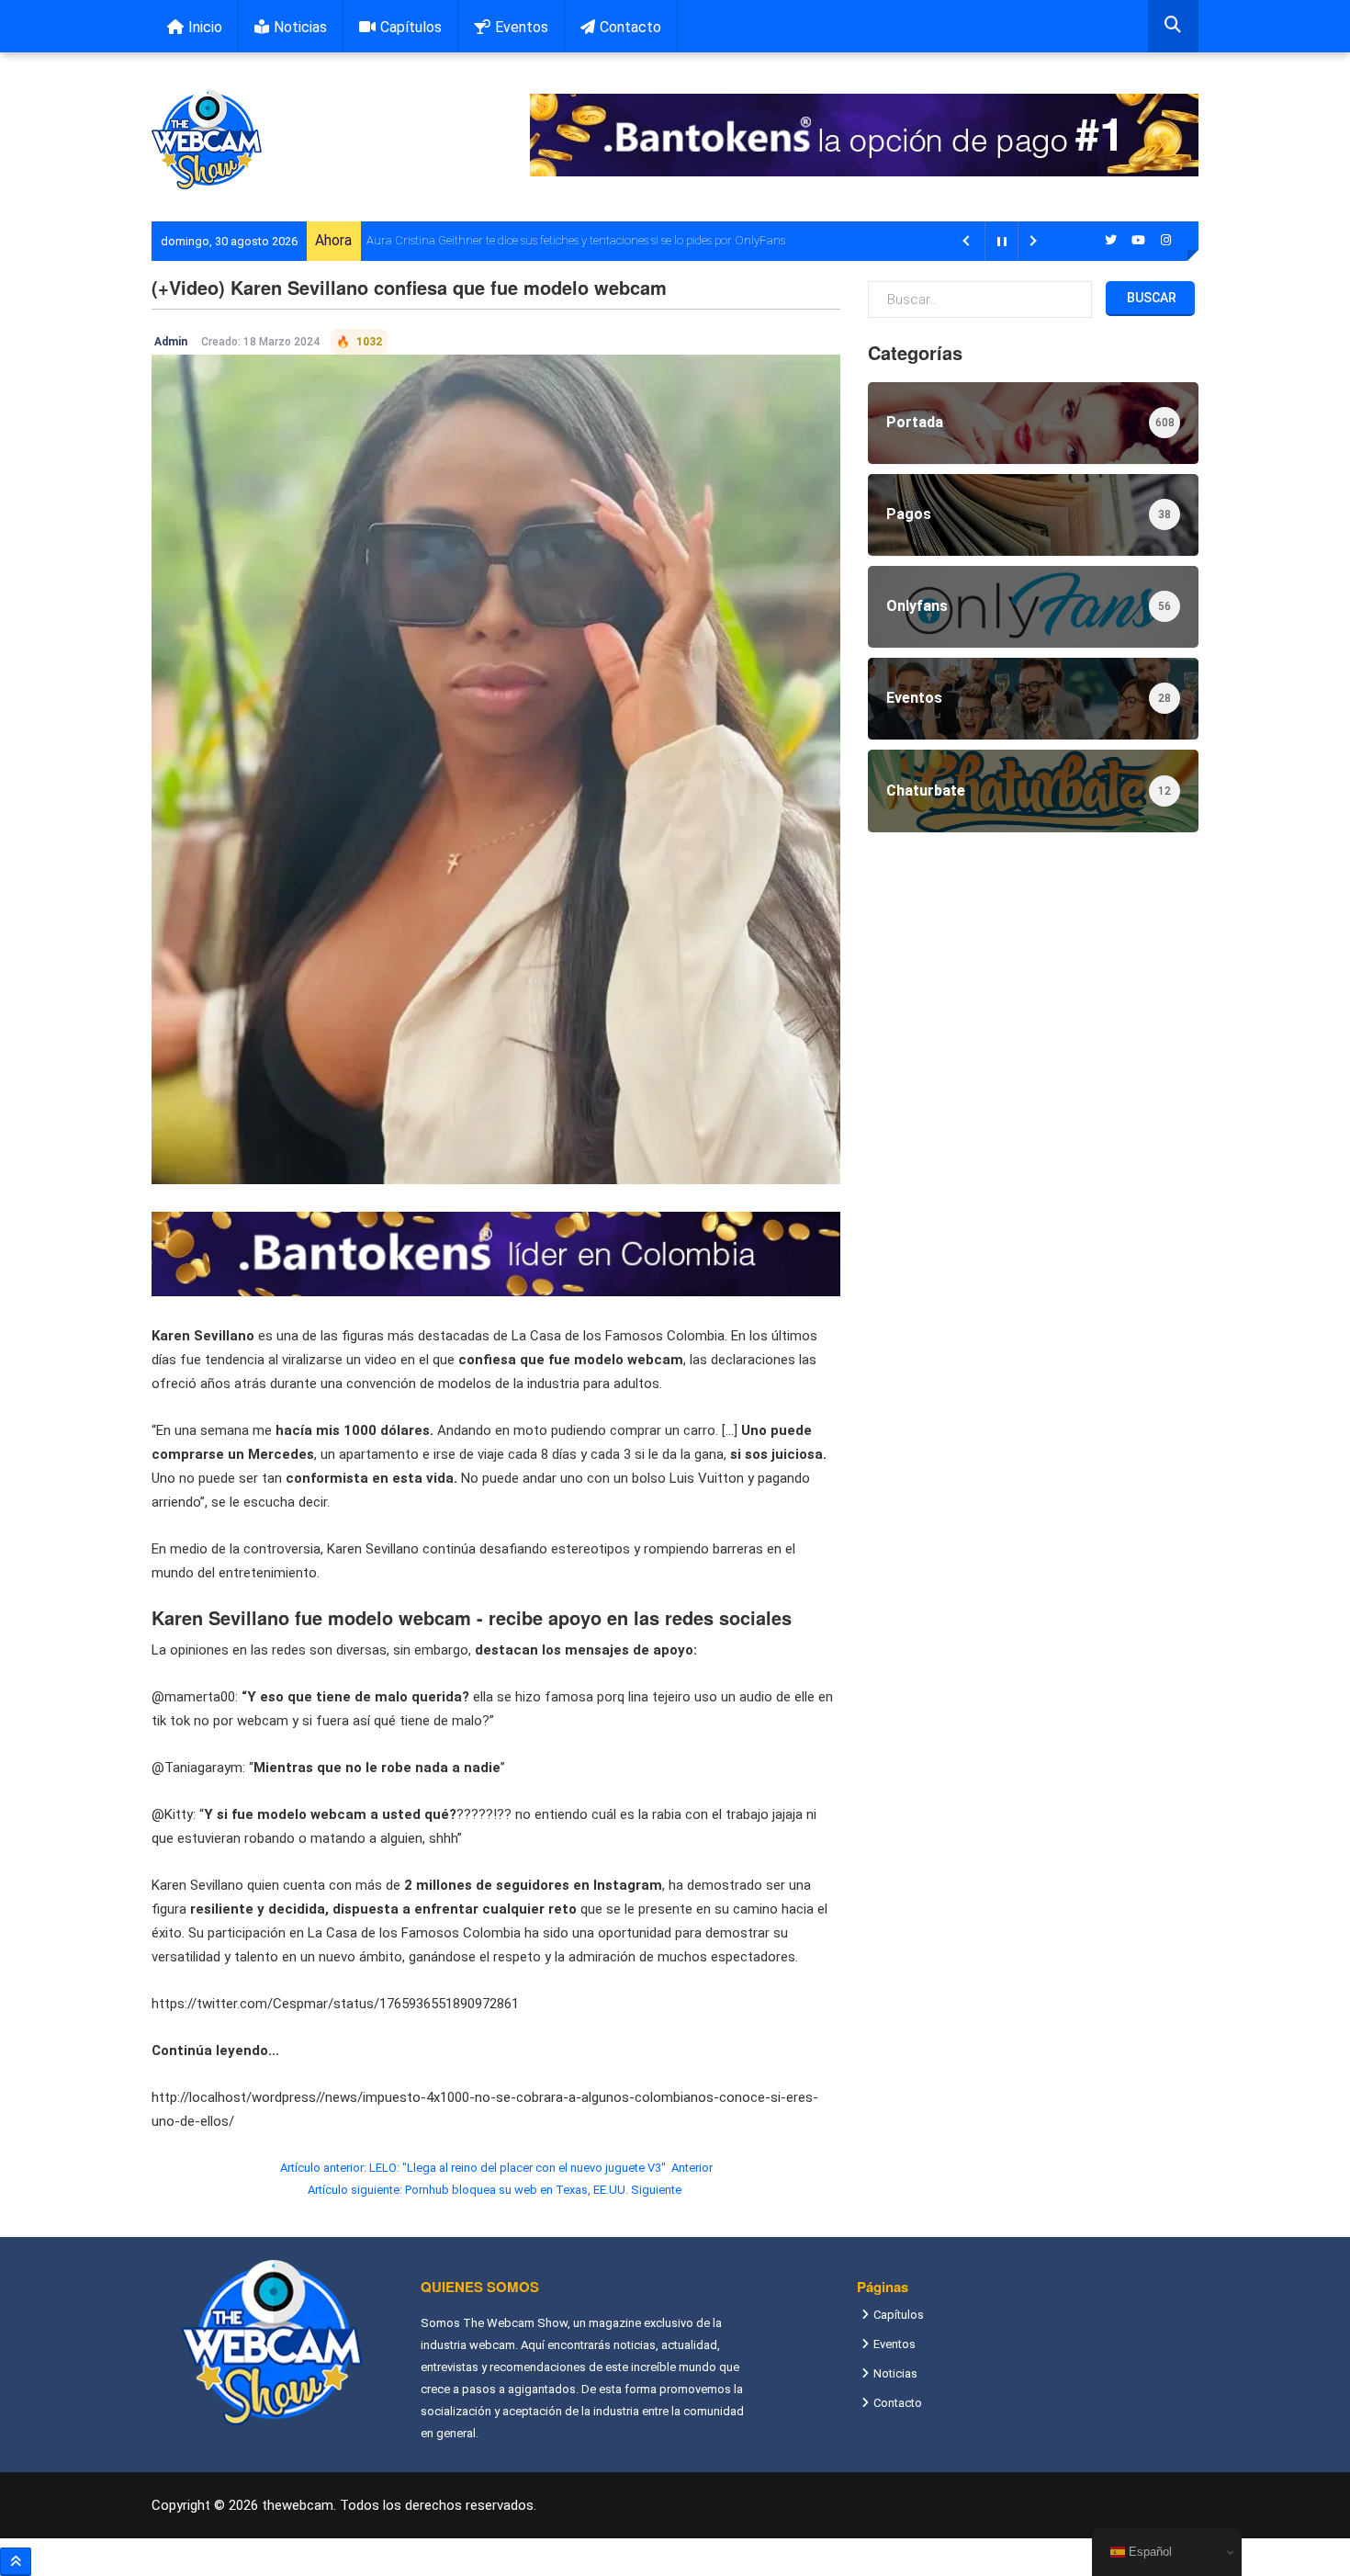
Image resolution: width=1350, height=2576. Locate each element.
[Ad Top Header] (864, 135)
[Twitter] (1111, 240)
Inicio (205, 27)
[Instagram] (1166, 240)
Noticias (300, 27)
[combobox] (1173, 26)
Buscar (1150, 298)
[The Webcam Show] (207, 139)
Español (1148, 2552)
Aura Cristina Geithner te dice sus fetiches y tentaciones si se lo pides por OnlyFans (576, 240)
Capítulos (411, 27)
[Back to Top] (16, 2562)
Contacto (630, 27)
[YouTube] (1139, 240)
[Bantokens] (496, 1253)
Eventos (522, 27)
